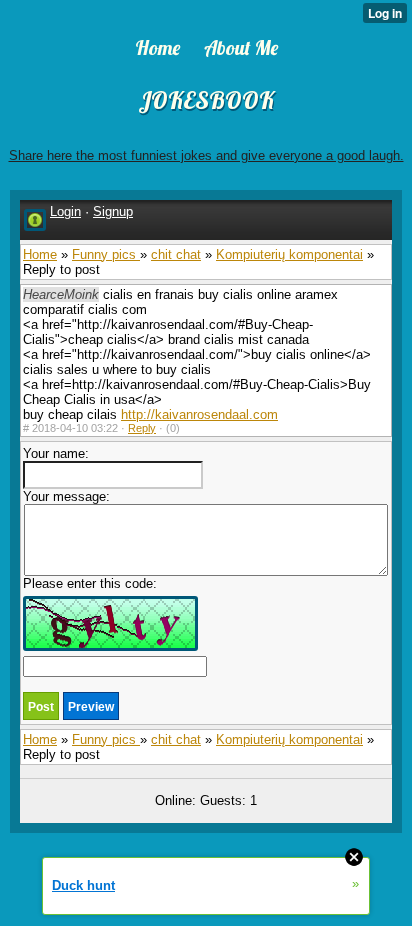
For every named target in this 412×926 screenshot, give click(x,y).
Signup (113, 211)
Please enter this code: (90, 583)
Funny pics (106, 254)
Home (40, 254)
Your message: (66, 496)
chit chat (176, 254)
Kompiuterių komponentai (289, 254)
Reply (142, 428)
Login (65, 211)
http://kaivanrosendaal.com (199, 414)
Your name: (56, 453)
